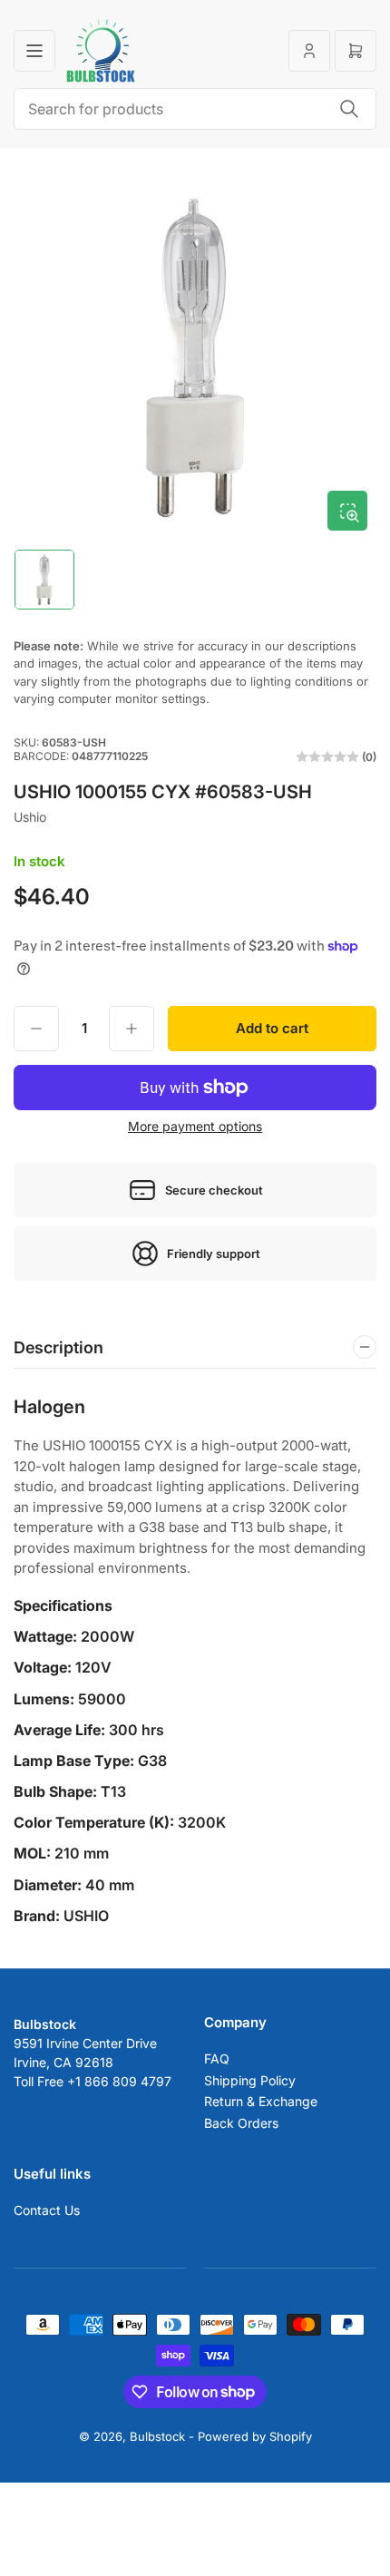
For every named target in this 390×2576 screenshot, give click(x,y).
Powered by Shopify (255, 2436)
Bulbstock (157, 2436)
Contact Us (47, 2210)
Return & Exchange (261, 2101)
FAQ (217, 2059)
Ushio (30, 817)
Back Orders (241, 2123)
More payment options (195, 1126)
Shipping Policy (250, 2080)
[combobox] (195, 109)
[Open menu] (34, 51)
